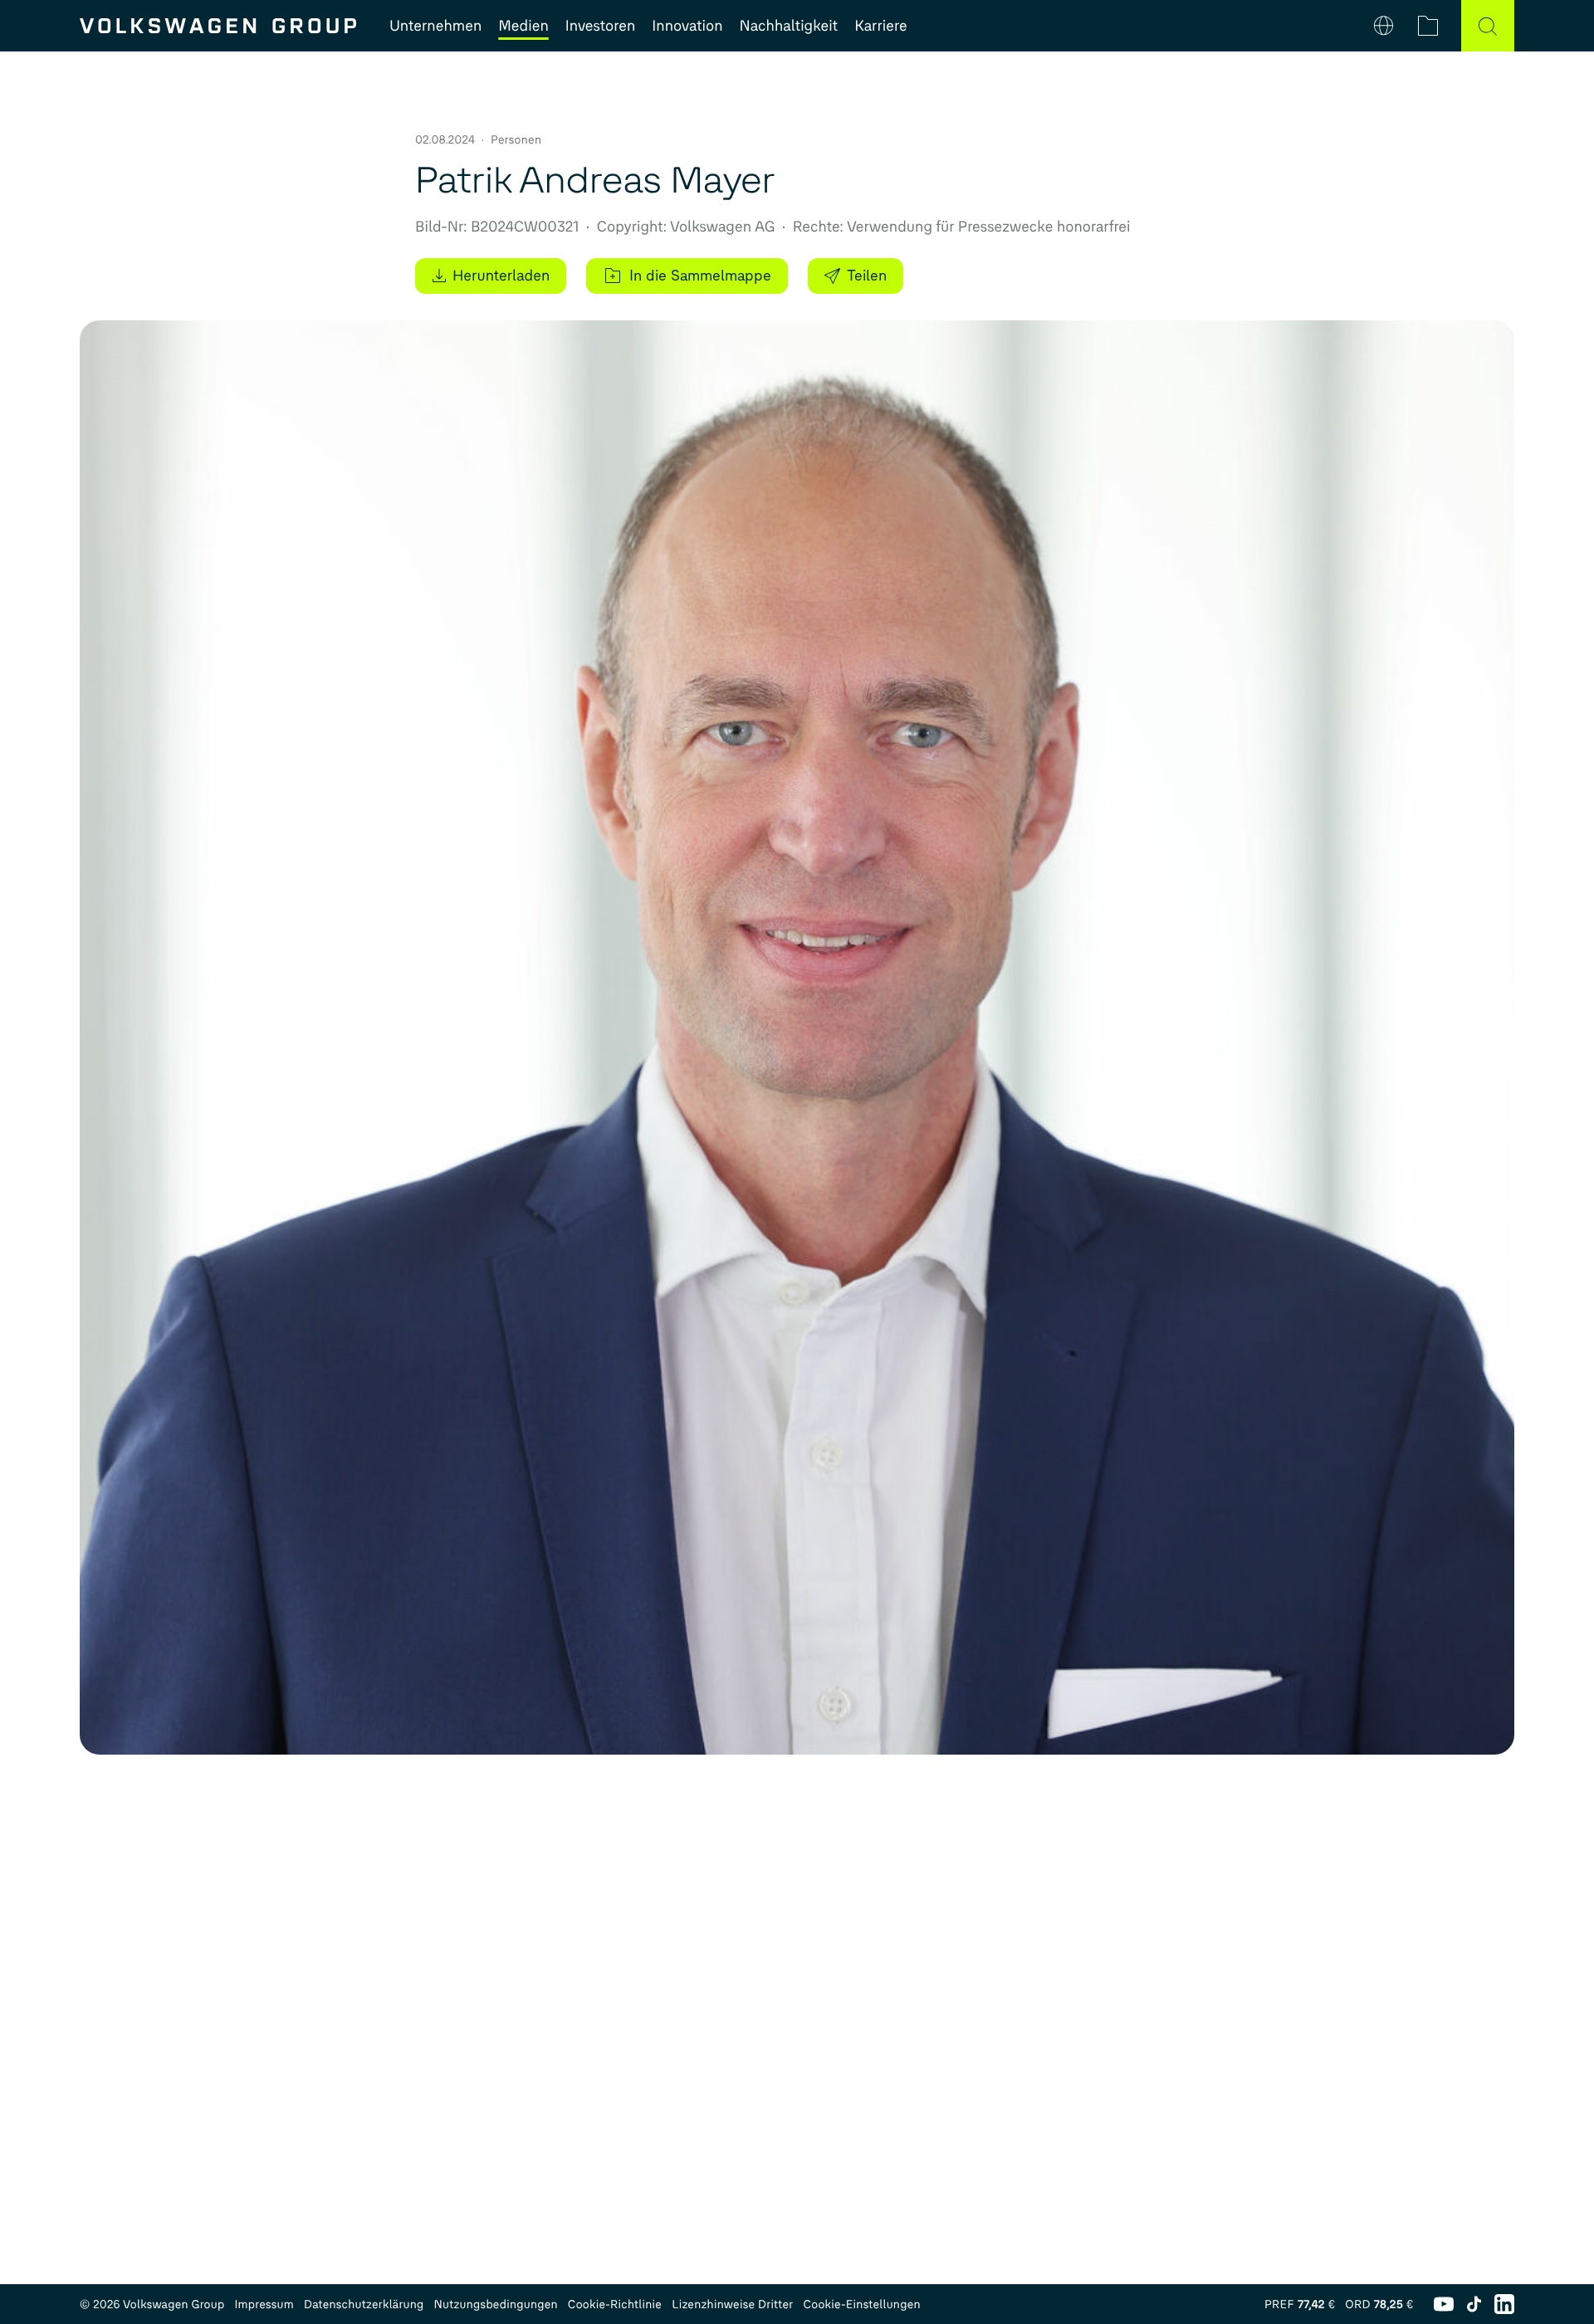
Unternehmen (435, 26)
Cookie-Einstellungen (861, 2304)
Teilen (867, 276)
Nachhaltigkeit (789, 26)
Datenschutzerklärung (364, 2304)
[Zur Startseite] (218, 26)
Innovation (687, 26)
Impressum (264, 2304)
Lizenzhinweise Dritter (732, 2304)
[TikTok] (1474, 2304)
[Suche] (1488, 26)
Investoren (601, 26)
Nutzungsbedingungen (496, 2304)
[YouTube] (1444, 2304)
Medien (523, 26)
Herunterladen (501, 276)
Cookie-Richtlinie (615, 2304)
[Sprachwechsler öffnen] (1384, 26)
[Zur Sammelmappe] (1428, 26)
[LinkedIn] (1504, 2304)
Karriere (880, 26)
